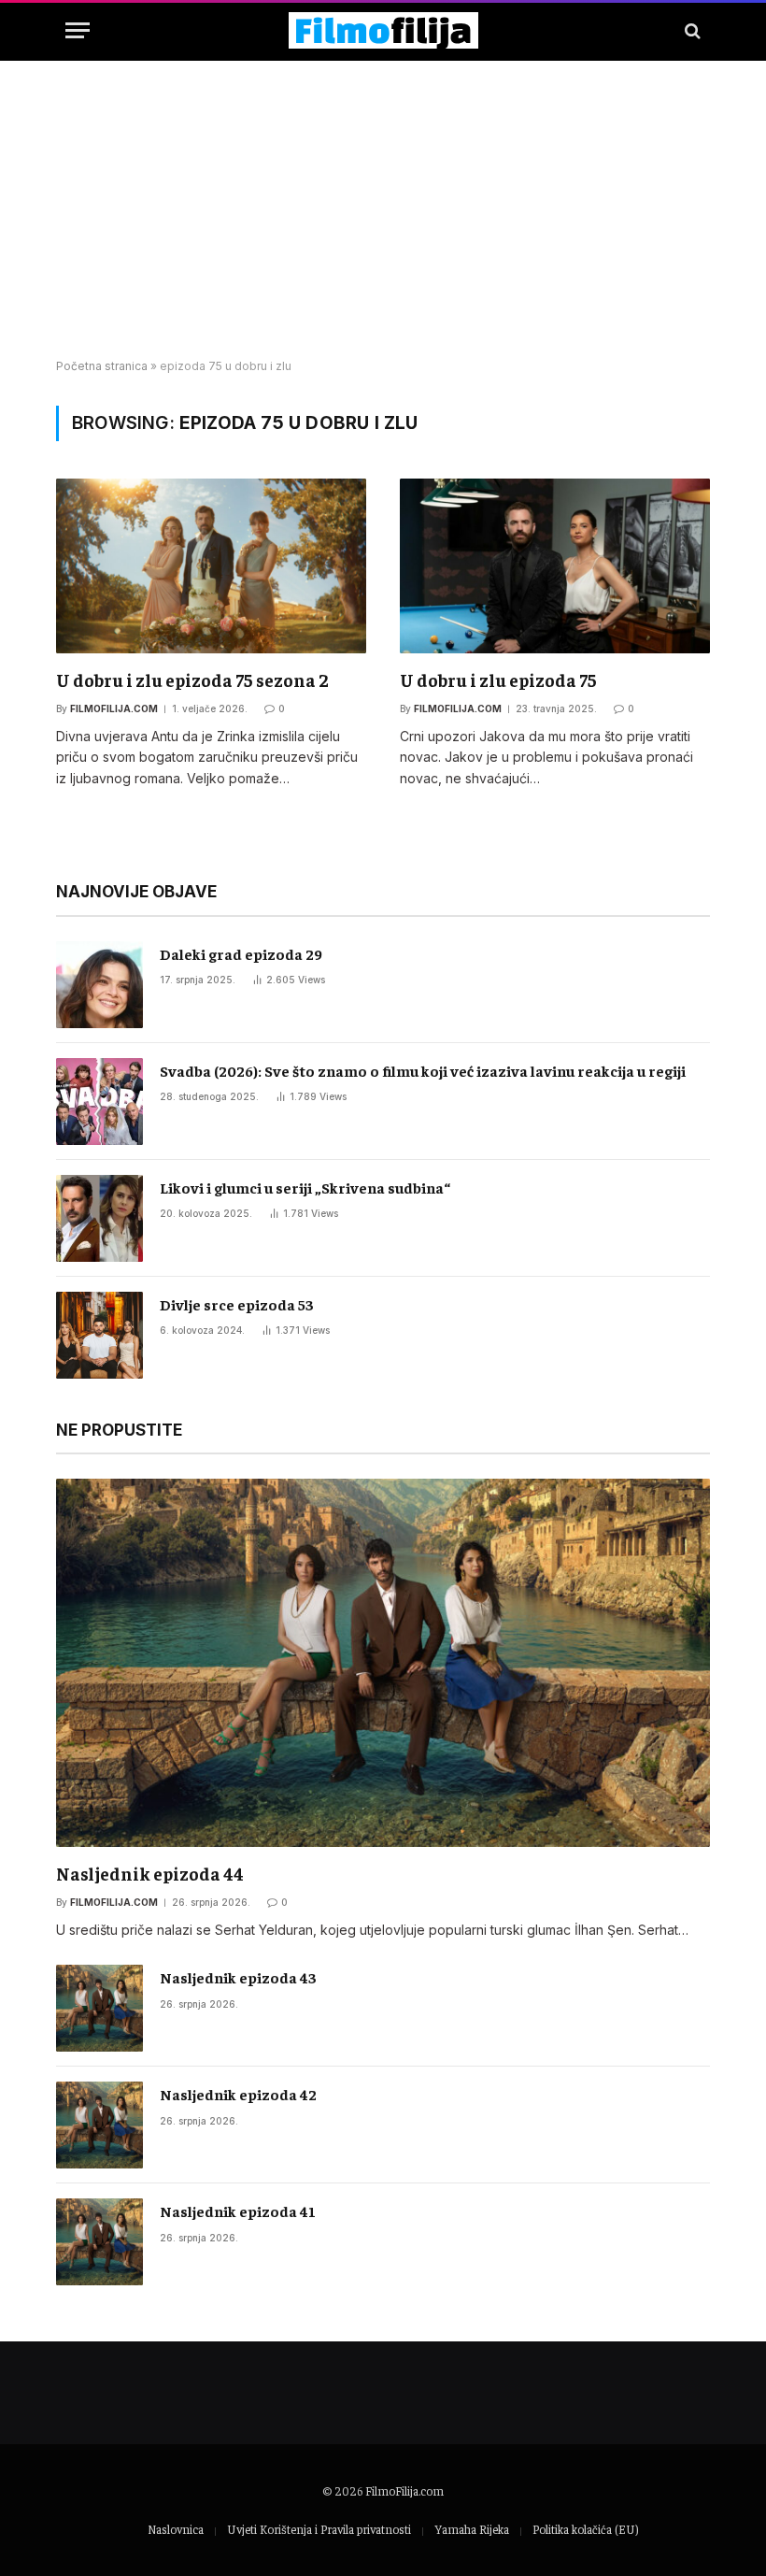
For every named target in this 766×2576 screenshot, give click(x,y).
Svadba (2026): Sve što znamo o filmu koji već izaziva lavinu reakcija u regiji (423, 1070)
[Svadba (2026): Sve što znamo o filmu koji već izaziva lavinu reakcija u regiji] (99, 1102)
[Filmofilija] (383, 30)
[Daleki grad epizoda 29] (99, 985)
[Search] (691, 30)
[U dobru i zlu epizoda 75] (555, 566)
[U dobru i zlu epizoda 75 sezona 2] (211, 566)
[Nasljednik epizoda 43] (99, 2008)
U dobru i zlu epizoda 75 (498, 680)
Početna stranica (102, 366)
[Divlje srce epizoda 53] (99, 1335)
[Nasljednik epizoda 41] (99, 2242)
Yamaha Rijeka (472, 2529)
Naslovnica (176, 2529)
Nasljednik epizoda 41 (238, 2211)
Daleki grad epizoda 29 (241, 953)
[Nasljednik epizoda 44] (383, 1663)
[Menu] (78, 30)
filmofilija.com (114, 708)
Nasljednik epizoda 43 (238, 1977)
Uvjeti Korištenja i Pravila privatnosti (319, 2529)
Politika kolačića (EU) (585, 2529)
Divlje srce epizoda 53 (237, 1304)
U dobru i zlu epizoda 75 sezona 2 (192, 680)
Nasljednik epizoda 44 (150, 1873)
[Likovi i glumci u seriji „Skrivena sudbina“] (99, 1218)
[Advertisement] (383, 210)
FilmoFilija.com (404, 2490)
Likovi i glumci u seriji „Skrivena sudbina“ (305, 1187)
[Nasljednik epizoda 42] (99, 2125)
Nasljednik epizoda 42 (238, 2094)
